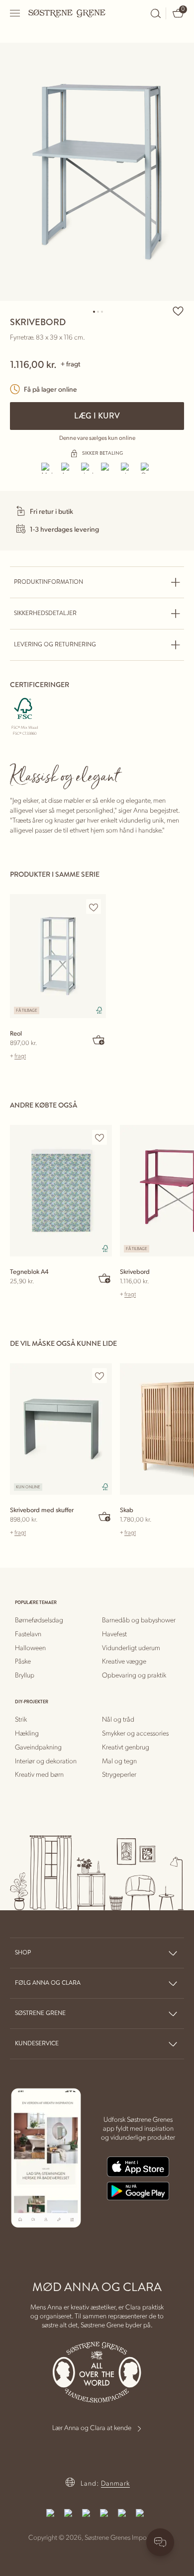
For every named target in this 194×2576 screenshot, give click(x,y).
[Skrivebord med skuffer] (61, 1429)
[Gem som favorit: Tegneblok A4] (99, 1138)
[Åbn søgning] (156, 13)
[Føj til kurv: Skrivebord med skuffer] (105, 1516)
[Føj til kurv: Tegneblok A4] (105, 1278)
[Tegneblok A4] (61, 1191)
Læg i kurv (97, 416)
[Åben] (15, 13)
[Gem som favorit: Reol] (94, 907)
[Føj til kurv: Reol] (99, 1040)
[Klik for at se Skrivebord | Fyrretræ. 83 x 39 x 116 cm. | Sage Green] (97, 172)
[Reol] (58, 956)
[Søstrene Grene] (67, 13)
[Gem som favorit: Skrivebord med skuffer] (99, 1376)
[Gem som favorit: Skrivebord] (178, 311)
